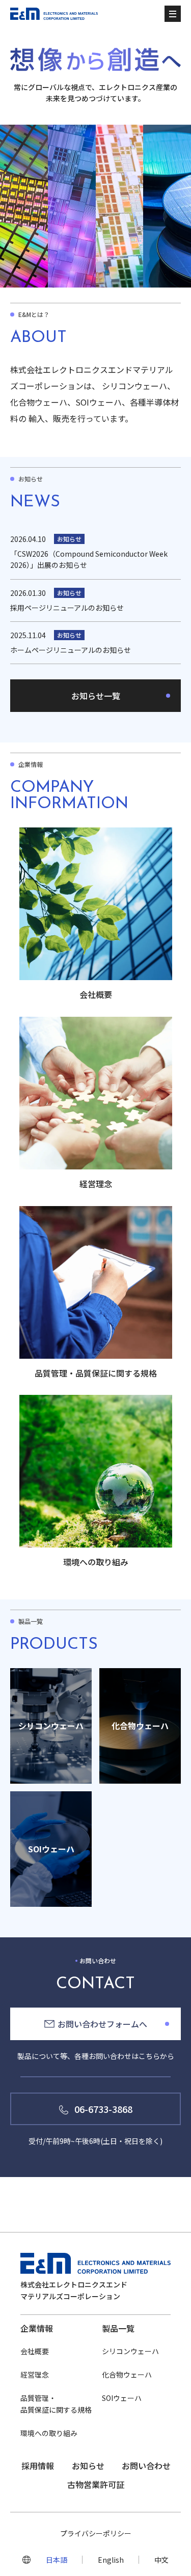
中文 (161, 2560)
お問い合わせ (146, 2466)
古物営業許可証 (96, 2484)
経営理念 (35, 2374)
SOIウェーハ (122, 2398)
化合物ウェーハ (127, 2374)
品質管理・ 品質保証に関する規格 (56, 2403)
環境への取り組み (49, 2433)
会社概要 (35, 2351)
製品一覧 (118, 2328)
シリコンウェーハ (130, 2351)
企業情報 (37, 2328)
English (111, 2560)
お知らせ (88, 2466)
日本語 (57, 2560)
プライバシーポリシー (96, 2533)
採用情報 (38, 2466)
